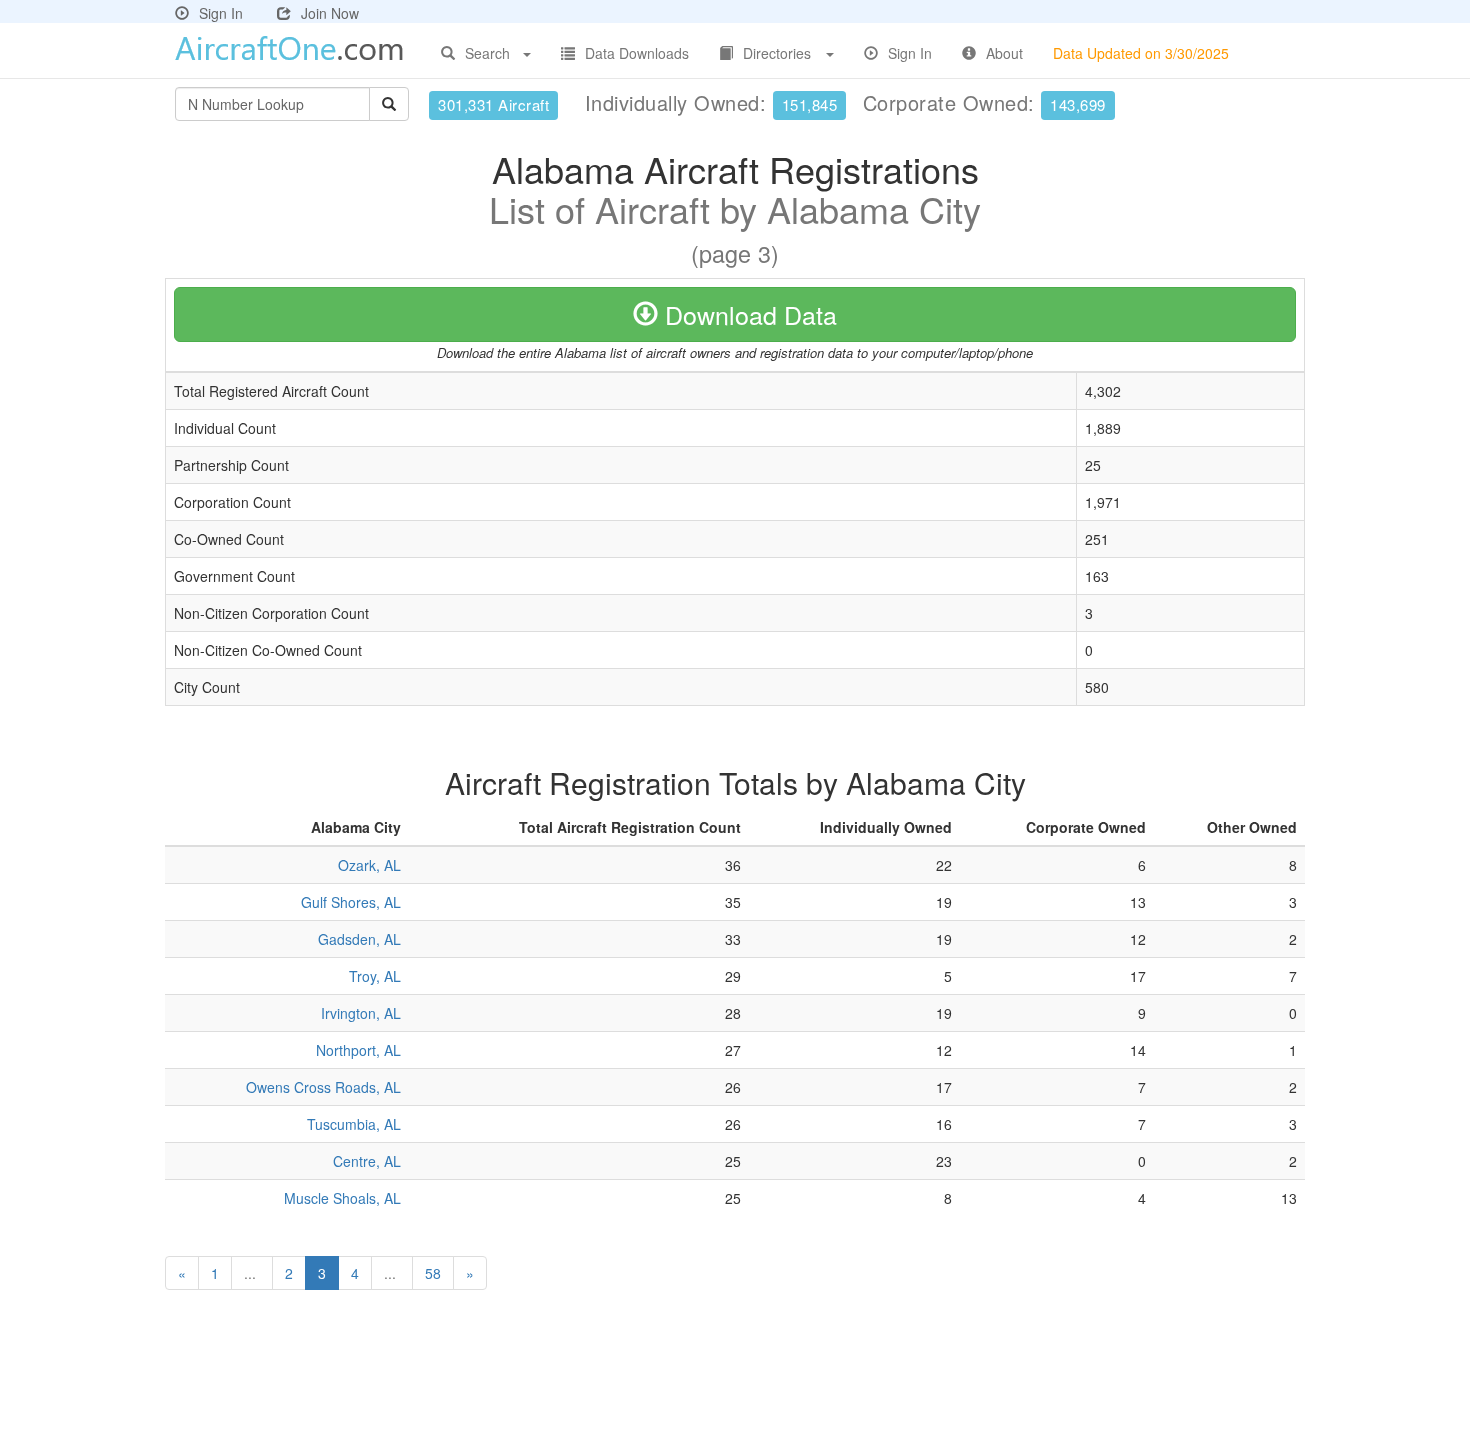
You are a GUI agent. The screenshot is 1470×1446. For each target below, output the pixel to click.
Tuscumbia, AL (354, 1124)
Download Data (747, 314)
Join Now (330, 13)
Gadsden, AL (359, 939)
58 (433, 1273)
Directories (777, 53)
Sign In (221, 13)
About (1004, 53)
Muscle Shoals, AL (342, 1198)
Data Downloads (637, 53)
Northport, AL (358, 1050)
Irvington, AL (361, 1013)
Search (487, 53)
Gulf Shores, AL (351, 902)
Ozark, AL (369, 865)
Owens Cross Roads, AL (323, 1087)
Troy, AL (375, 976)
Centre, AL (367, 1161)
